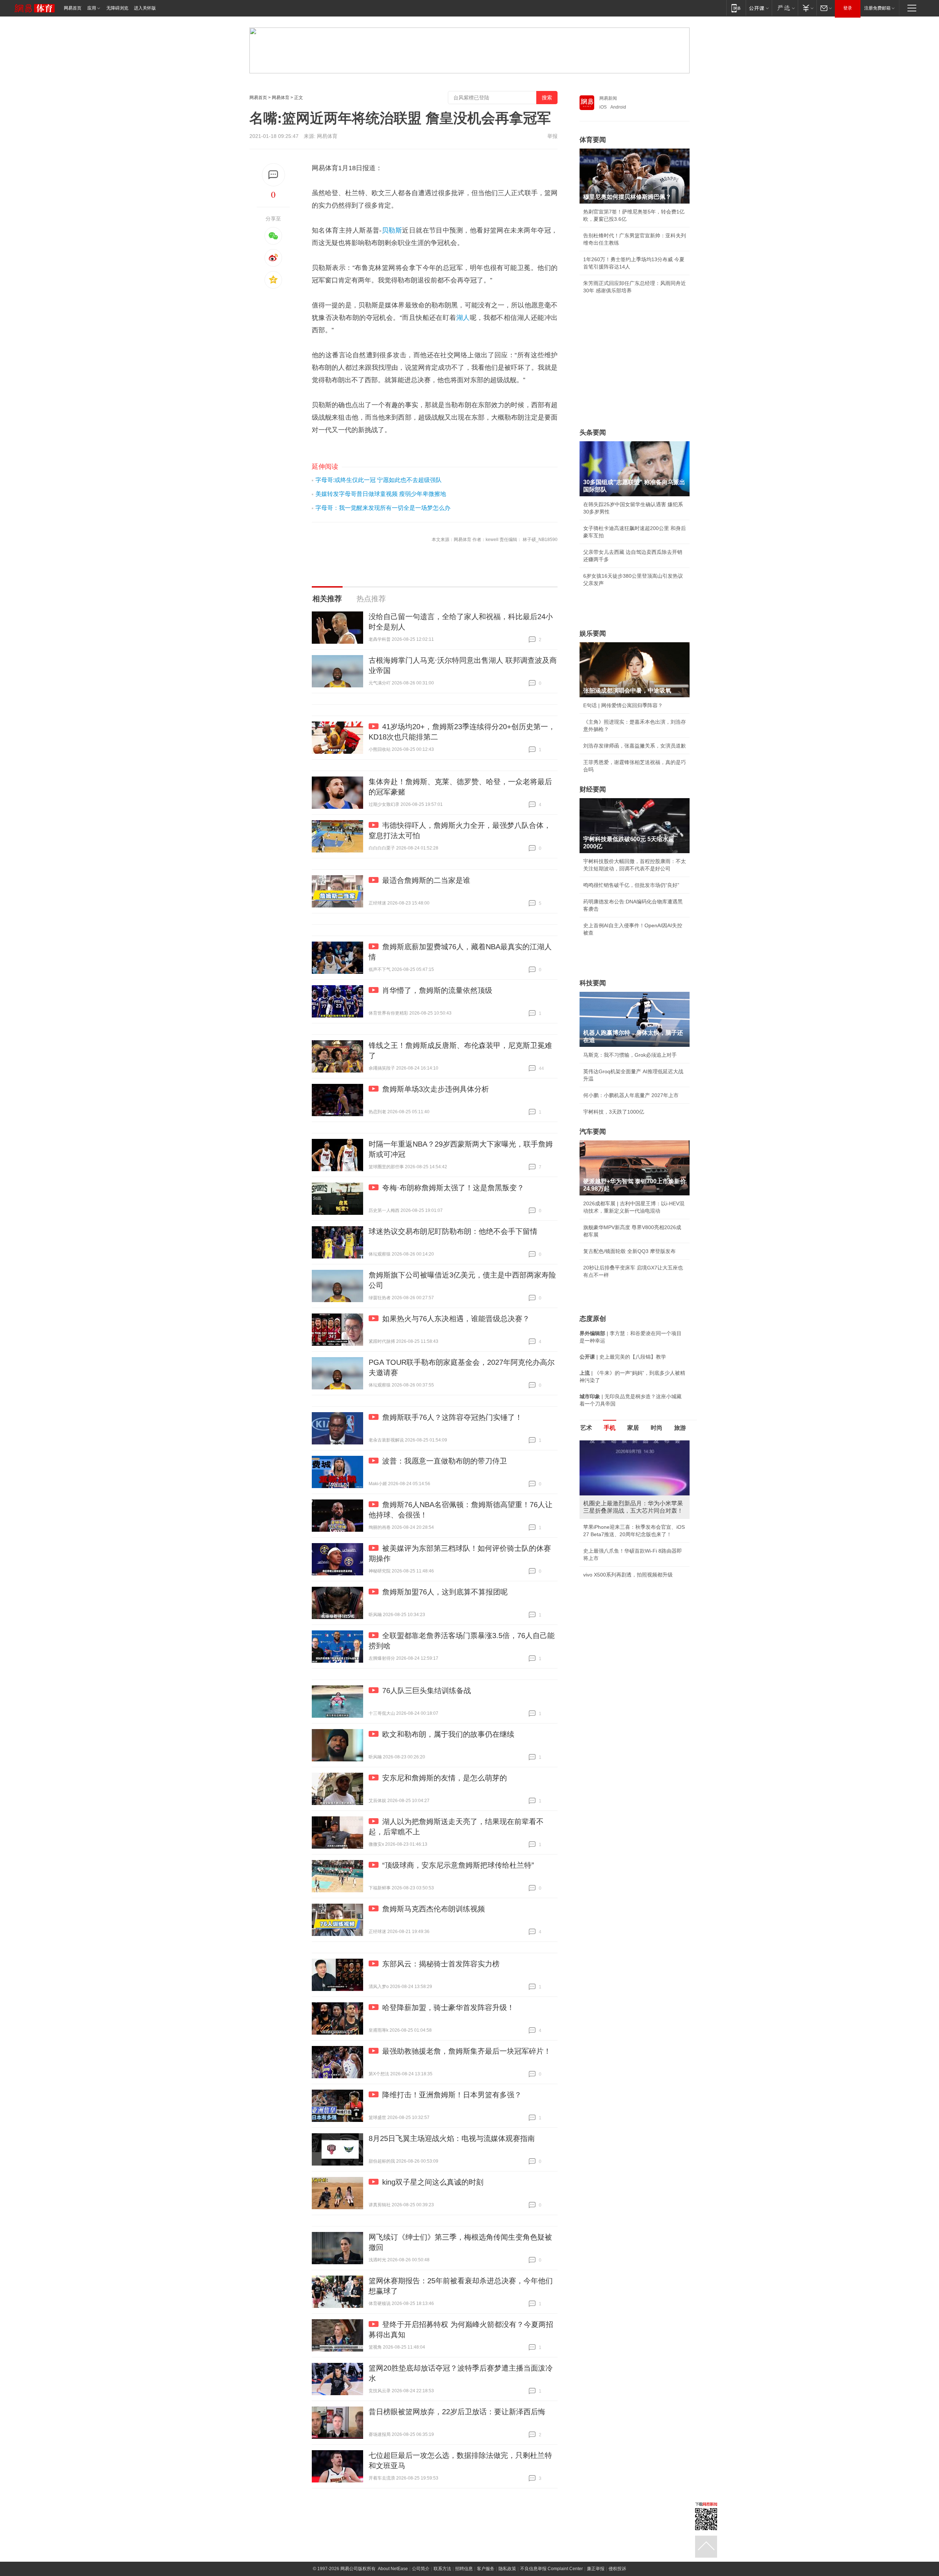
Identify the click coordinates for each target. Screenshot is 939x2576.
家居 (633, 1428)
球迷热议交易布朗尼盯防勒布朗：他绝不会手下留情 (453, 1231)
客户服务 (486, 2569)
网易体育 (281, 98)
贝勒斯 (392, 230)
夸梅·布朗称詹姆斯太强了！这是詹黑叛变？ (453, 1188)
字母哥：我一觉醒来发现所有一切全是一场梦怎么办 (383, 508)
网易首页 (73, 8)
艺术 (586, 1428)
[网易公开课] (759, 8)
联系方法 (442, 2569)
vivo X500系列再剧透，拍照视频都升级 (628, 1575)
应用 (92, 8)
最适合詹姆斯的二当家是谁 (426, 880)
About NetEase (393, 2569)
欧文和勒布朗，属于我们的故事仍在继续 (448, 1734)
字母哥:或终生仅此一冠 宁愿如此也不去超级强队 (379, 480)
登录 (848, 8)
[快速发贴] (273, 175)
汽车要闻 (593, 1132)
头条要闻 (593, 432)
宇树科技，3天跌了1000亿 (614, 1112)
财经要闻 (593, 789)
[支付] (807, 8)
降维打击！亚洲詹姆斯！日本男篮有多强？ (452, 2095)
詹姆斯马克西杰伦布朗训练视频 (434, 1909)
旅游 (680, 1428)
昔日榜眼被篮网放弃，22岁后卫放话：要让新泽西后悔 (457, 2412)
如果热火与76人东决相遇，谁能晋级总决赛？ (456, 1319)
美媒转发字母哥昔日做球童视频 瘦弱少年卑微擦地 (381, 494)
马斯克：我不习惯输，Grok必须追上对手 (630, 1055)
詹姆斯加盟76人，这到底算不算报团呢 (445, 1592)
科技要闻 (593, 983)
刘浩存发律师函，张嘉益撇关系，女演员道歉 (635, 746)
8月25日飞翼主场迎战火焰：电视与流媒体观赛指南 (452, 2138)
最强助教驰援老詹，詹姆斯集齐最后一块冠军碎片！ (467, 2051)
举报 (552, 136)
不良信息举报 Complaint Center (551, 2569)
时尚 (657, 1428)
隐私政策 (507, 2569)
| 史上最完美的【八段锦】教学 (623, 1357)
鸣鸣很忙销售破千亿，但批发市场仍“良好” (631, 885)
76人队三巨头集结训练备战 (427, 1691)
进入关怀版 (145, 8)
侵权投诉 (617, 2569)
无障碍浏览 (117, 8)
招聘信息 (464, 2569)
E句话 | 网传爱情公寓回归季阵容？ (623, 705)
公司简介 (421, 2569)
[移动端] (736, 8)
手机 (610, 1428)
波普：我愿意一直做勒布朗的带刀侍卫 (445, 1461)
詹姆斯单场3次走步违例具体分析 (436, 1089)
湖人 (463, 318)
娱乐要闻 (593, 633)
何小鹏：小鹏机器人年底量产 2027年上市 (631, 1095)
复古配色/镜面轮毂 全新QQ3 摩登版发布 (629, 1251)
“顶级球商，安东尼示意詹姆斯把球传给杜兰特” (458, 1865)
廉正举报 (596, 2569)
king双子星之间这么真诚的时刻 (433, 2182)
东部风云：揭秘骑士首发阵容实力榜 (441, 1964)
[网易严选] (785, 8)
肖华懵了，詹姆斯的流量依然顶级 (437, 990)
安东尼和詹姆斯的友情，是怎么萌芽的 (445, 1778)
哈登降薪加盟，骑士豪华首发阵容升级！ (448, 2007)
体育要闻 (593, 140)
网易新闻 (608, 98)
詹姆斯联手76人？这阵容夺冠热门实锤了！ (452, 1417)
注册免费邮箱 (877, 8)
